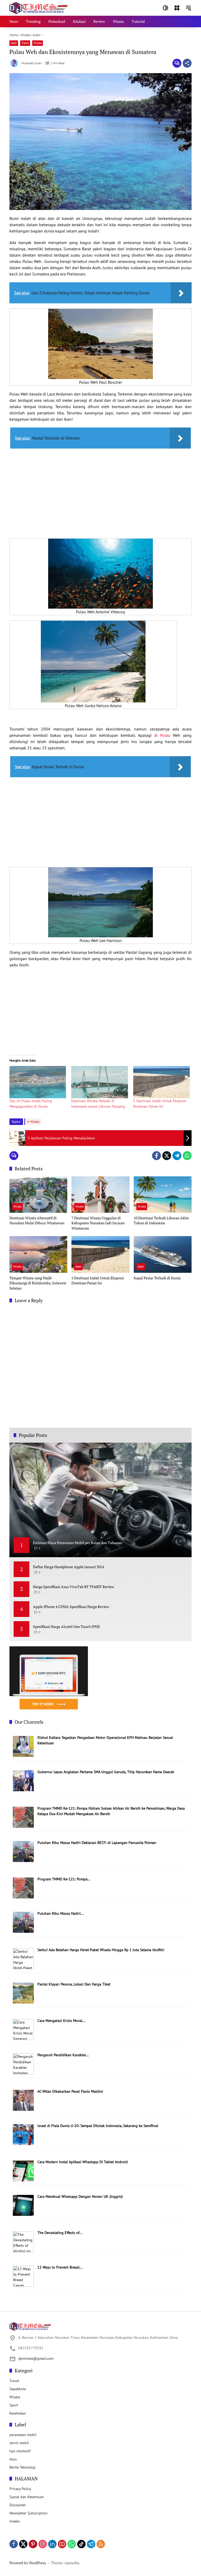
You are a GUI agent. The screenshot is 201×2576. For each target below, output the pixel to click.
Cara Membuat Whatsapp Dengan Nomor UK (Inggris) (80, 2196)
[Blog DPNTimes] (39, 8)
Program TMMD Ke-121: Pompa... (64, 1879)
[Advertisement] (100, 489)
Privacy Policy (20, 2489)
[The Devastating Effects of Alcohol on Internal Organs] (23, 2241)
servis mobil (19, 2443)
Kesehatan (18, 2413)
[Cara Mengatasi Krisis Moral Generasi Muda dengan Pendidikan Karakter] (23, 2029)
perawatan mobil (23, 2435)
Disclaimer (18, 2505)
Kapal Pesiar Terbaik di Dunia (157, 1278)
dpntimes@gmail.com (36, 2358)
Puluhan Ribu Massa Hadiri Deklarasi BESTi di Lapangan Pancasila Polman (97, 1843)
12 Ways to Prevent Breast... (60, 2267)
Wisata (38, 43)
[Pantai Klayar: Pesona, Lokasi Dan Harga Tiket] (23, 1993)
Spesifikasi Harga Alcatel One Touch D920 (66, 1627)
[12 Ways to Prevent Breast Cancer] (23, 2276)
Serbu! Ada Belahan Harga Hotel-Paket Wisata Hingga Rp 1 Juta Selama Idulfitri (101, 1950)
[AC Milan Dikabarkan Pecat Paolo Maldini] (23, 2100)
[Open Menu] (177, 8)
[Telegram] (177, 1156)
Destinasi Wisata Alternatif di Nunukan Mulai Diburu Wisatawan (37, 1221)
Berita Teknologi (23, 2467)
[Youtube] (62, 2544)
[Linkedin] (52, 2544)
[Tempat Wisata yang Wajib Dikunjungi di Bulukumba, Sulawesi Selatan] (38, 1254)
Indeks (15, 2521)
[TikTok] (81, 2544)
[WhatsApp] (187, 1156)
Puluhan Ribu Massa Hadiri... (60, 1913)
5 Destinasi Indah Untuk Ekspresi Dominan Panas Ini (98, 1281)
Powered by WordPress (28, 2563)
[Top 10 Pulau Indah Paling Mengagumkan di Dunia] (38, 1082)
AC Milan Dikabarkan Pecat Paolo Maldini (70, 2091)
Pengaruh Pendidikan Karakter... (63, 2055)
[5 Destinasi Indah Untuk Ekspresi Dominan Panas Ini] (161, 1082)
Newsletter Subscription (29, 2513)
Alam (14, 43)
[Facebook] (157, 1156)
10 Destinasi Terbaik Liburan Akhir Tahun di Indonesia (161, 1221)
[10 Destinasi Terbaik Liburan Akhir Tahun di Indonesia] (163, 1195)
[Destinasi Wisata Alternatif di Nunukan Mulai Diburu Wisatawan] (38, 1195)
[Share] (187, 63)
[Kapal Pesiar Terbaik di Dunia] (163, 1254)
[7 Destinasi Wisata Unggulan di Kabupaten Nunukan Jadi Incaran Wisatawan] (100, 1195)
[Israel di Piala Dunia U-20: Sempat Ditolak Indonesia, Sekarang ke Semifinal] (23, 2134)
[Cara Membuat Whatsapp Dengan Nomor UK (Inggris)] (23, 2205)
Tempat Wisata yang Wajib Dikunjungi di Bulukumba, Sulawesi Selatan (38, 1283)
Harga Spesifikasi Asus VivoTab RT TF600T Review (74, 1587)
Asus (13, 2459)
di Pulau (162, 735)
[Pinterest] (33, 2544)
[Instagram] (43, 2544)
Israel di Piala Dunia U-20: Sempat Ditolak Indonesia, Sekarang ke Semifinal (98, 2126)
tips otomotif (20, 2451)
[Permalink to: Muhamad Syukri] (15, 63)
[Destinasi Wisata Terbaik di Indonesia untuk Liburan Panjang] (99, 1082)
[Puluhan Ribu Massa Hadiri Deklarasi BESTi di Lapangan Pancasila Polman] (23, 1851)
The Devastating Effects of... (60, 2233)
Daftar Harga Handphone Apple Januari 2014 (68, 1567)
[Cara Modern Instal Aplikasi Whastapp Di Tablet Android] (23, 2171)
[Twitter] (167, 1156)
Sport (14, 2405)
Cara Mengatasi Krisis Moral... (61, 2021)
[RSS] (101, 2544)
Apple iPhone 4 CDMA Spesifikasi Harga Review (71, 1607)
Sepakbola (18, 2389)
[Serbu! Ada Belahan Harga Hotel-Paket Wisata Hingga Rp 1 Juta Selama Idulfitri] (23, 1958)
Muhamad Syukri (32, 63)
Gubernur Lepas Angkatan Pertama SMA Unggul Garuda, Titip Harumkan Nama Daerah (106, 1772)
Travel (25, 43)
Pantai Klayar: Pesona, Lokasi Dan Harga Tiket (74, 1984)
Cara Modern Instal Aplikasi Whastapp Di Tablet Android (83, 2162)
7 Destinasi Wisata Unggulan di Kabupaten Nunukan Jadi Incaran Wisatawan (98, 1223)
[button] (165, 8)
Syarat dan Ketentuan (27, 2497)
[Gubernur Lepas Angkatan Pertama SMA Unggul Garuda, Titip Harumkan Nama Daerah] (23, 1781)
